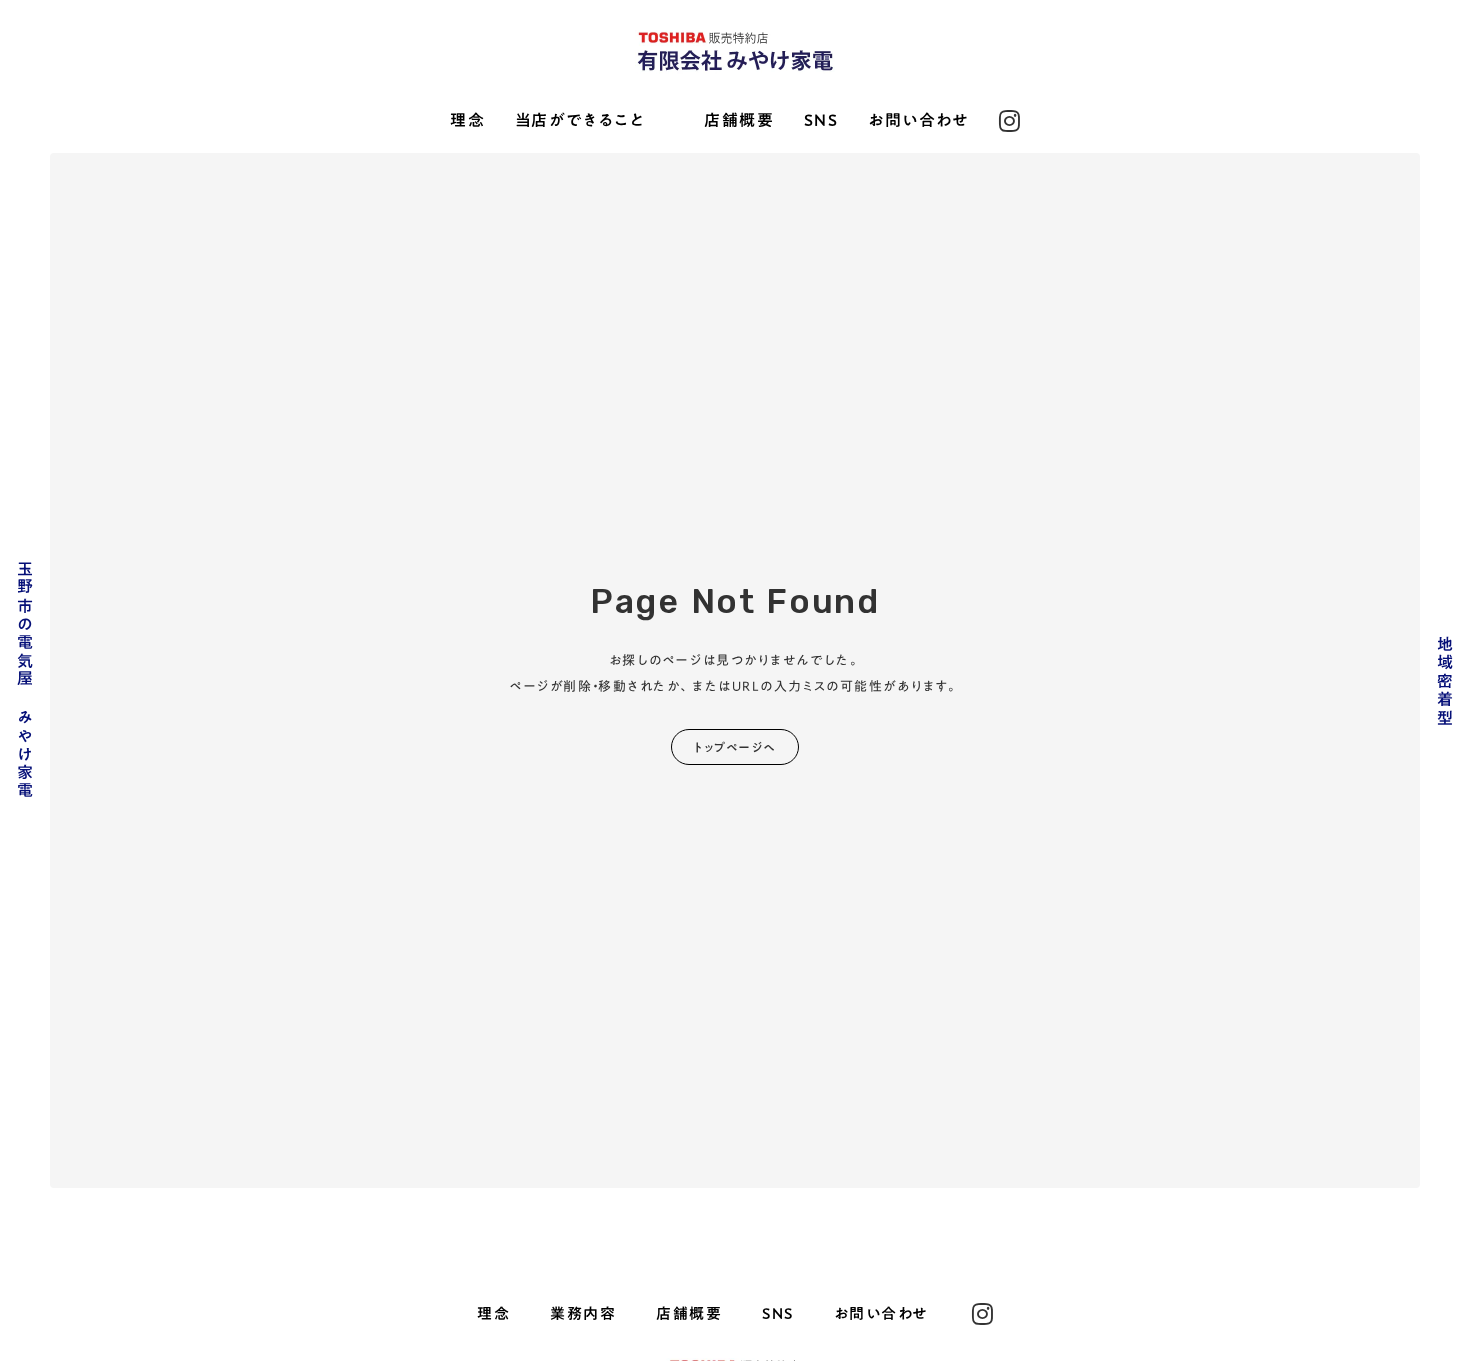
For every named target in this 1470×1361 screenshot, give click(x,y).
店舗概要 (739, 121)
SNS (821, 121)
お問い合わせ (919, 121)
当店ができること (580, 121)
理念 (467, 121)
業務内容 (583, 1313)
